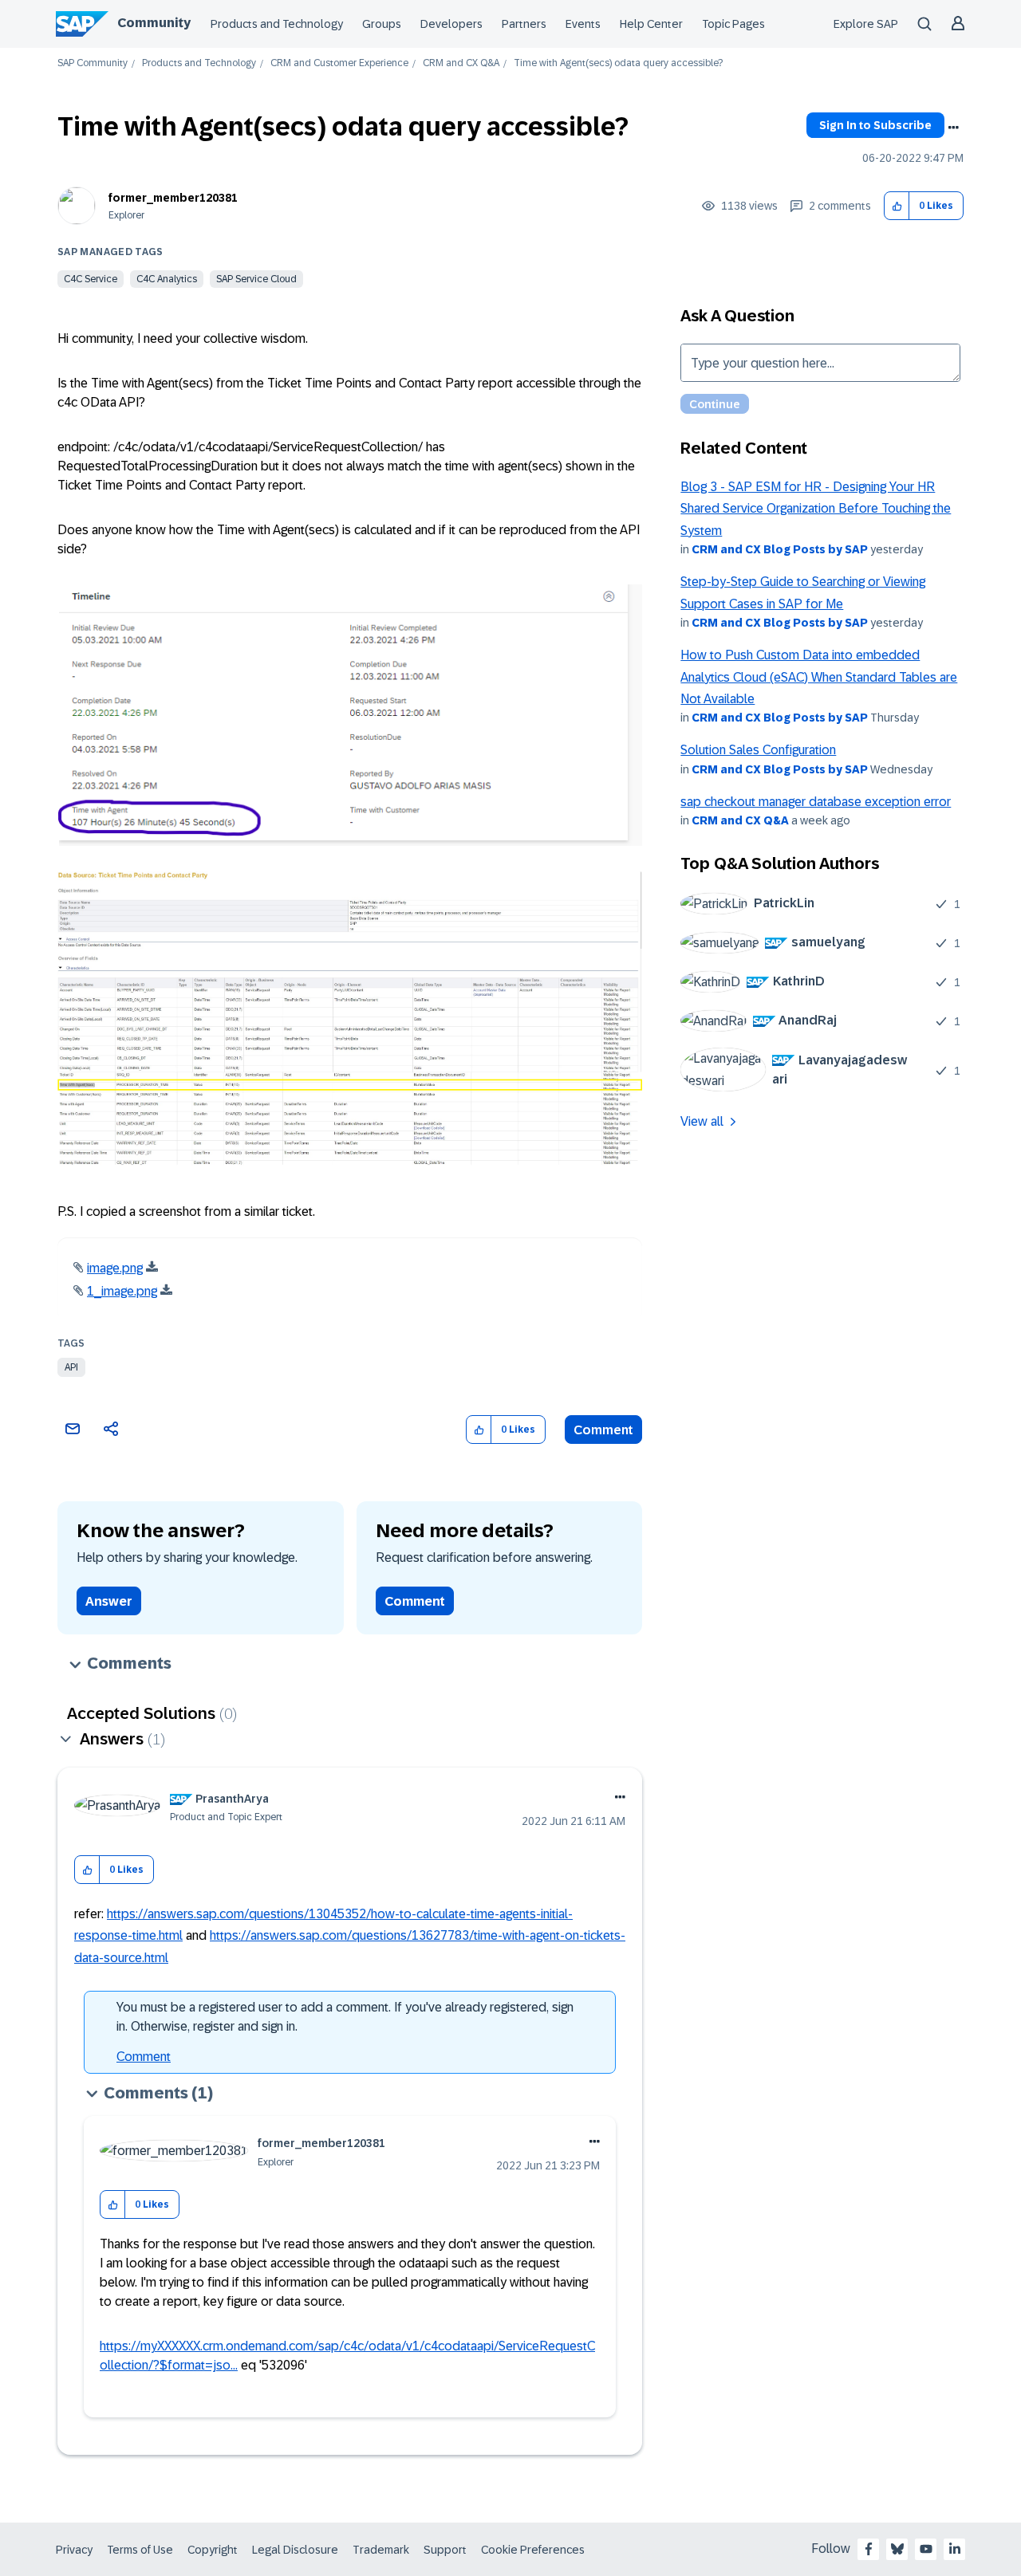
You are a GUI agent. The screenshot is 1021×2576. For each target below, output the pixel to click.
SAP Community (93, 63)
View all (702, 1121)
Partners (524, 24)
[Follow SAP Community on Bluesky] (897, 2549)
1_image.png (122, 1291)
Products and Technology (277, 24)
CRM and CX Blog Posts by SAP (780, 549)
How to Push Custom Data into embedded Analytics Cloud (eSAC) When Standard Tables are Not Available (819, 677)
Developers (451, 24)
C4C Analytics (167, 279)
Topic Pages (733, 24)
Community (154, 23)
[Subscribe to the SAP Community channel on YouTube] (926, 2549)
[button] (897, 206)
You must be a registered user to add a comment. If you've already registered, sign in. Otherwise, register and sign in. (345, 2017)
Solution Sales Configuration (758, 750)
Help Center (651, 24)
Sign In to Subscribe (875, 125)
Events (583, 24)
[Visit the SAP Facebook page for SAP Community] (869, 2549)
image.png (115, 1268)
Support (445, 2550)
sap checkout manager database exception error (816, 802)
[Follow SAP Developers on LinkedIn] (955, 2549)
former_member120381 (173, 198)
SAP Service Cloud (256, 279)
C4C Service (91, 279)
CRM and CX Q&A (461, 63)
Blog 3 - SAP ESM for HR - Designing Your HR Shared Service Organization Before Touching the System (816, 509)
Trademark (381, 2550)
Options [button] (953, 128)
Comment (603, 1430)
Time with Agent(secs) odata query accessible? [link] (618, 63)
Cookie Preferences (533, 2550)
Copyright (213, 2550)
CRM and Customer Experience (339, 63)
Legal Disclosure (295, 2550)
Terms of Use (140, 2550)
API (71, 1367)
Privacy (74, 2550)
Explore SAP (866, 24)
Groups (382, 24)
